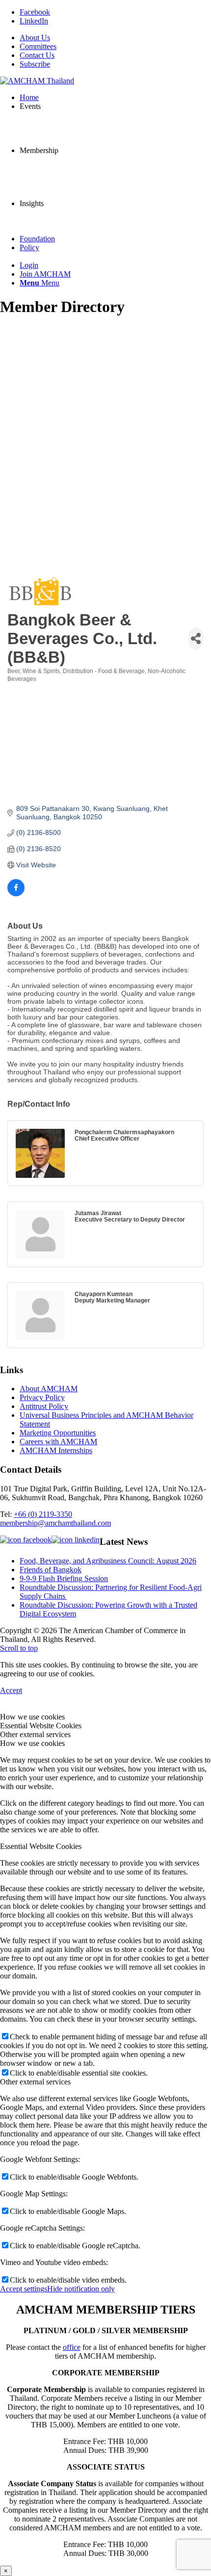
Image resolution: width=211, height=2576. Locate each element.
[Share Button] (196, 638)
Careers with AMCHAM (58, 1442)
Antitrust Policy (44, 1406)
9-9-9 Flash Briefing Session (64, 1578)
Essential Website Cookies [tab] (41, 1726)
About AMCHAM (49, 1389)
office (72, 2347)
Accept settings (24, 2289)
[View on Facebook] (16, 894)
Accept (11, 1690)
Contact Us (37, 55)
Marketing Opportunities (58, 1433)
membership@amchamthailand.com (55, 1523)
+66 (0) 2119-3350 (43, 1514)
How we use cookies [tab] (32, 1717)
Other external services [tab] (35, 1734)
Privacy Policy (42, 1397)
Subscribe (35, 64)
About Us (35, 38)
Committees (38, 46)
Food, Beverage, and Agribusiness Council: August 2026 (108, 1561)
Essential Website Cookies (41, 1846)
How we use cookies (32, 1743)
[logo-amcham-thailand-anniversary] (37, 81)
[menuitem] (115, 38)
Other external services (35, 2082)
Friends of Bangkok (51, 1570)
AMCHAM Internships (56, 1450)
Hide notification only (81, 2289)
